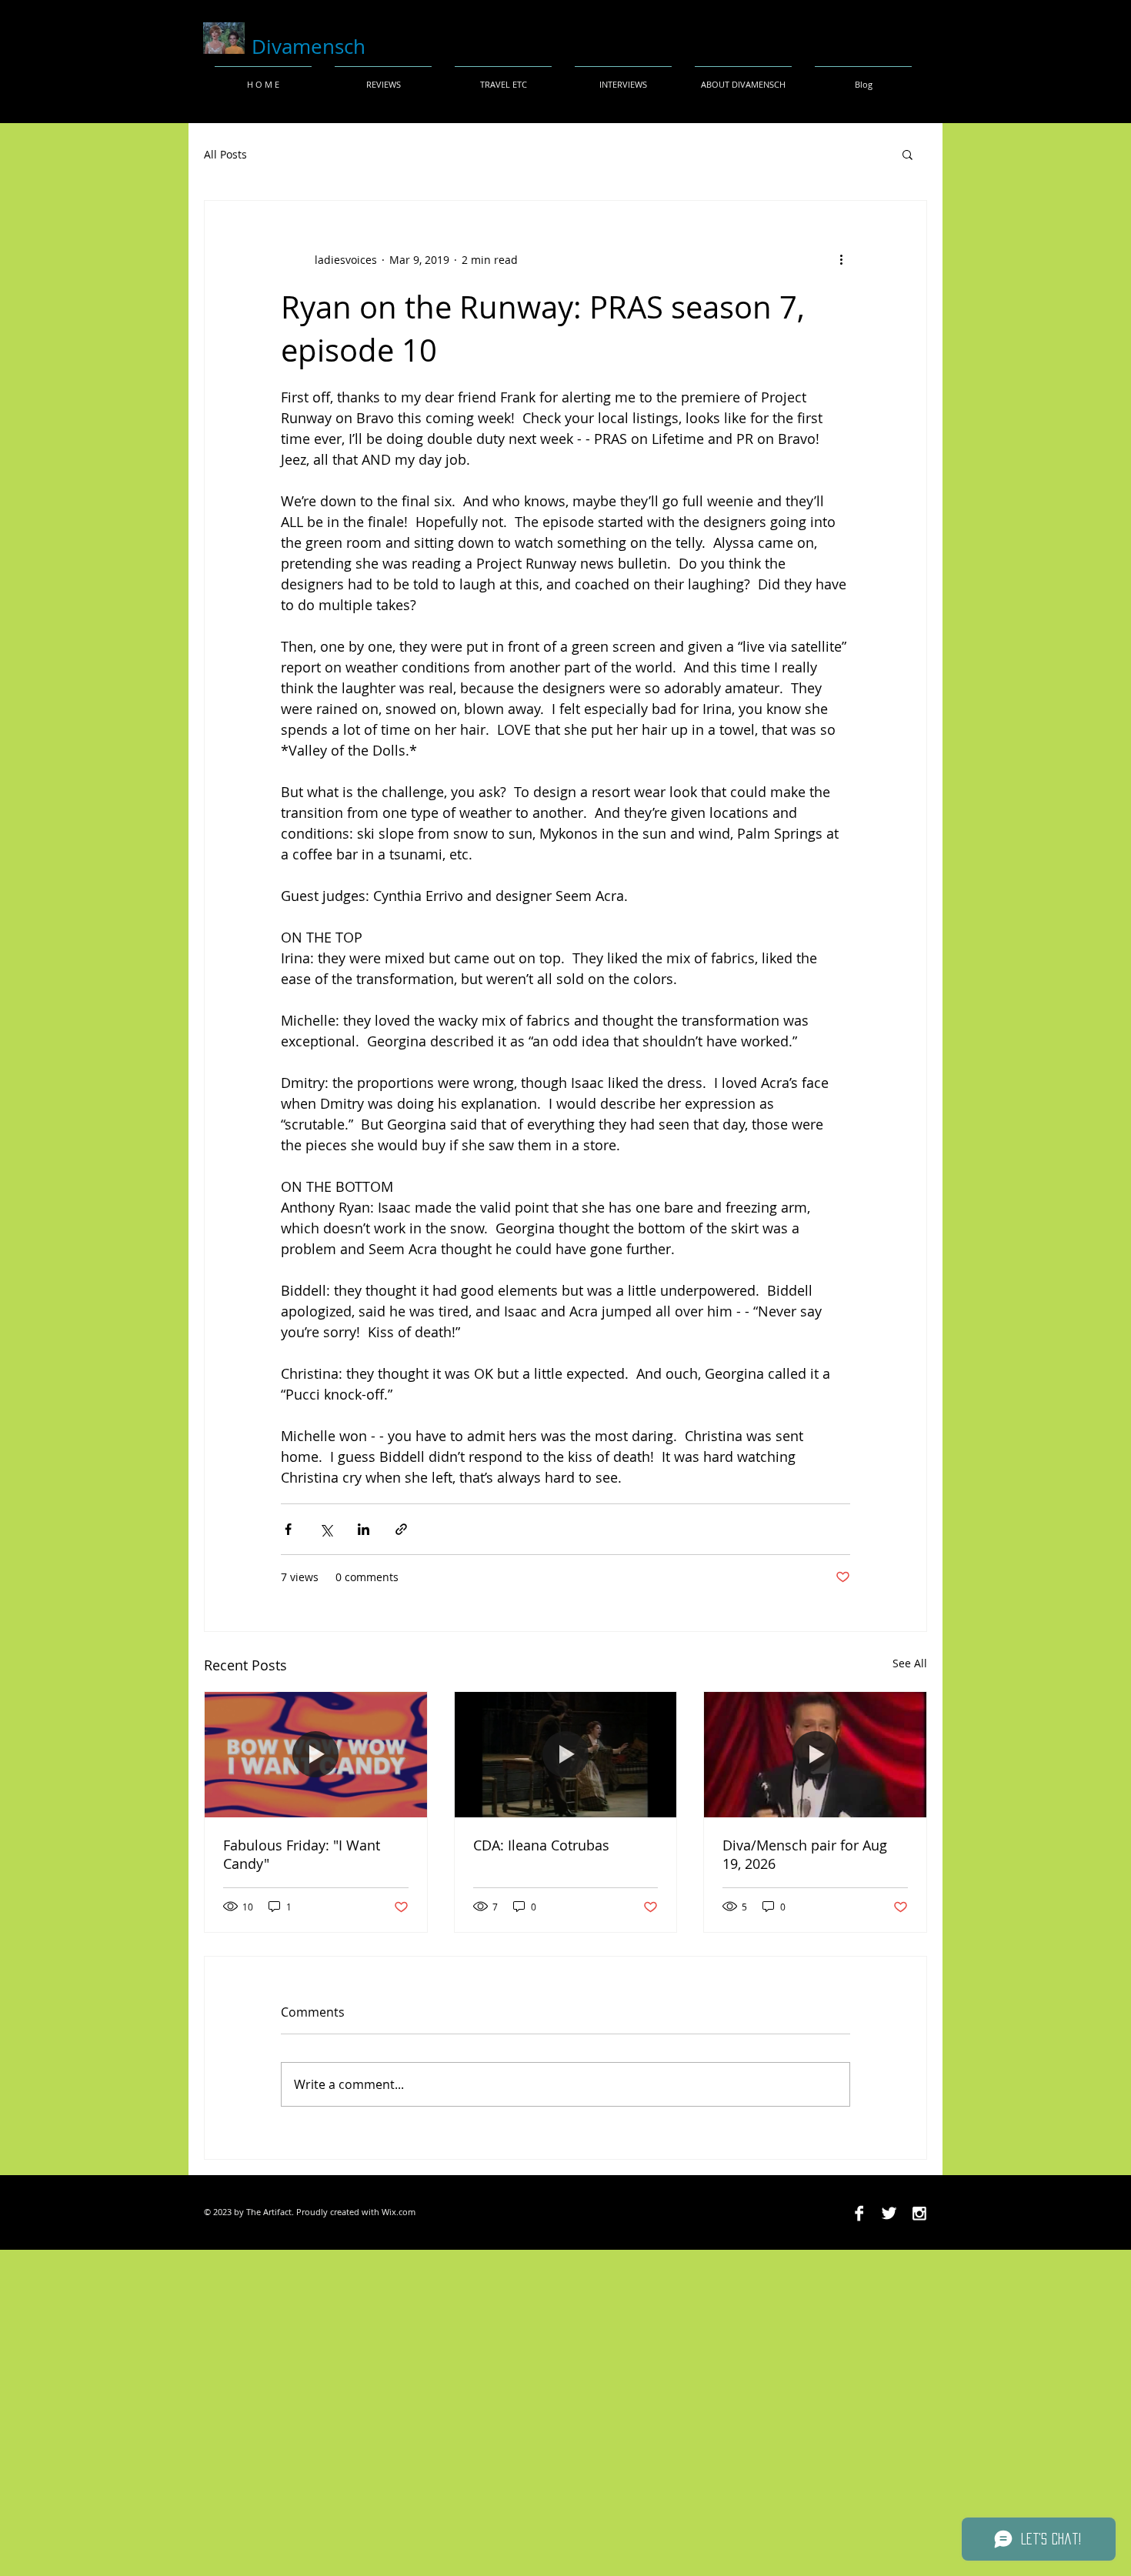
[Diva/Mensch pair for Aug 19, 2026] (815, 1754)
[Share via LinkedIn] (364, 1529)
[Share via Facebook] (288, 1529)
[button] (907, 154)
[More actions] (841, 259)
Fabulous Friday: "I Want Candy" (302, 1854)
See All (910, 1663)
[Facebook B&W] (859, 2213)
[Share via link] (401, 1529)
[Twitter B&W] (889, 2213)
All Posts (225, 154)
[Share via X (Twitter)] (326, 1529)
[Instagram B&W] (919, 2213)
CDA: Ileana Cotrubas (541, 1845)
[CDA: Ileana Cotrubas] (566, 1754)
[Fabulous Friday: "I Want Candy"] (316, 1754)
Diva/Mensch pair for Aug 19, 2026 (805, 1854)
